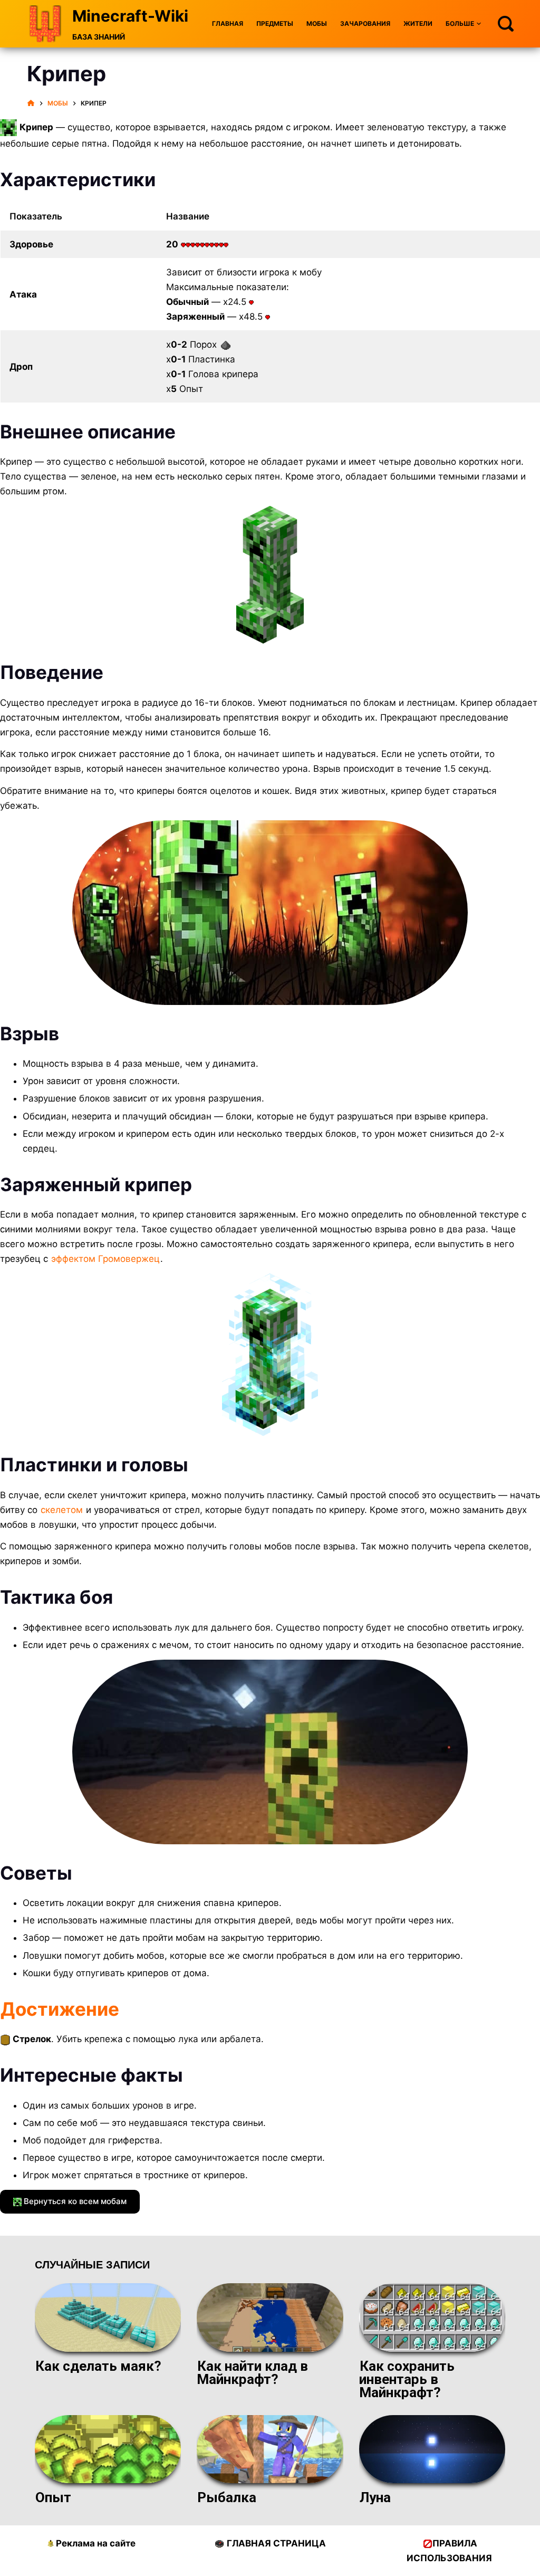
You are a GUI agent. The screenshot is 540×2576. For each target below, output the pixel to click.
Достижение (60, 2009)
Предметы (275, 23)
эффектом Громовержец (105, 1259)
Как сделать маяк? (98, 2366)
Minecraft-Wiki (130, 16)
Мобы (317, 23)
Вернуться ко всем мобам (74, 2201)
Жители (418, 23)
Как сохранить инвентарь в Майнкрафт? (407, 2379)
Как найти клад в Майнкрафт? (252, 2373)
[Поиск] (506, 24)
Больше (460, 23)
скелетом (62, 1510)
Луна (375, 2497)
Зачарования (365, 23)
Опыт (53, 2497)
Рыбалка (227, 2497)
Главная (228, 23)
